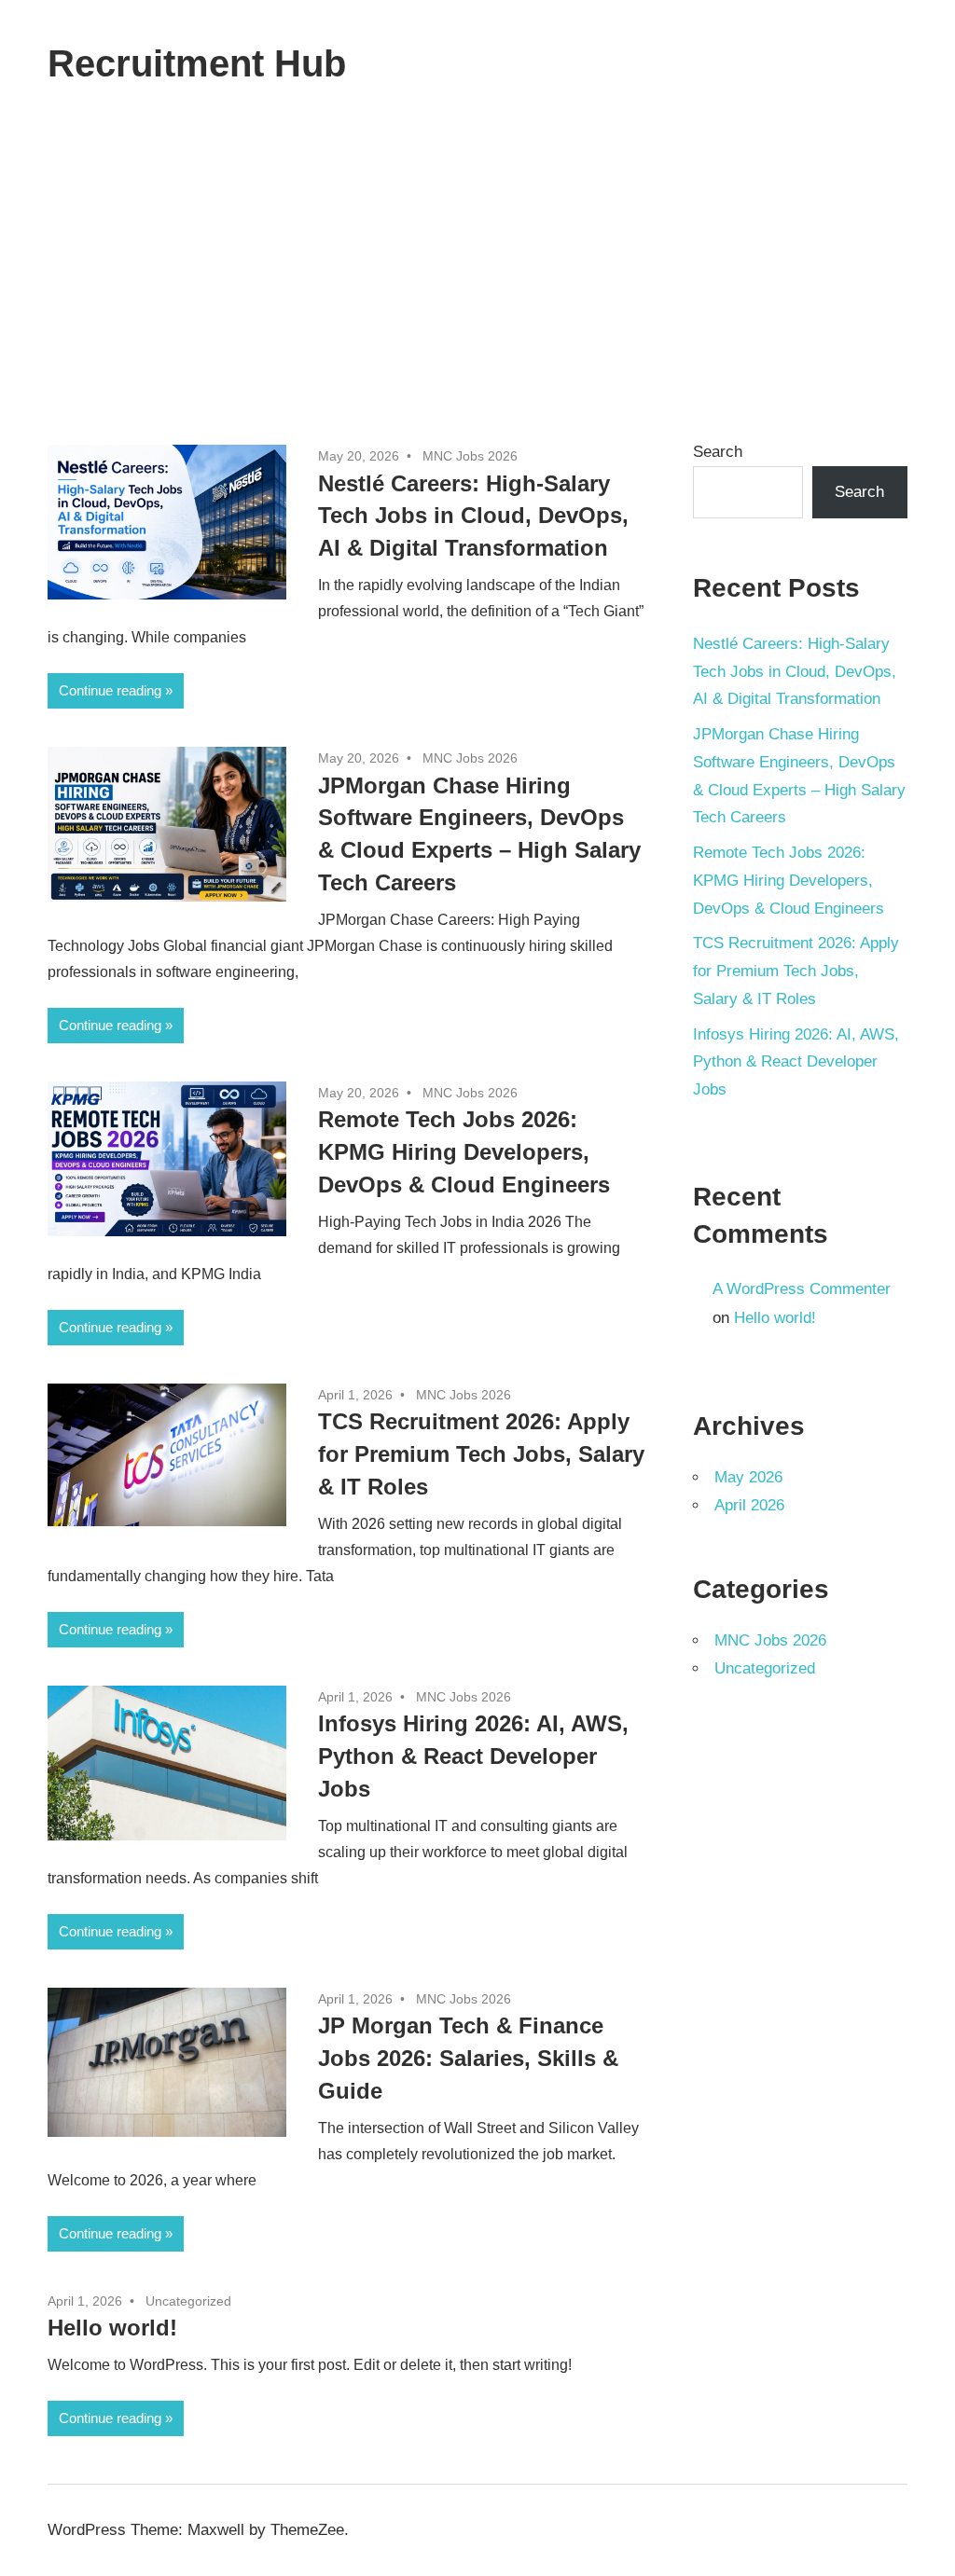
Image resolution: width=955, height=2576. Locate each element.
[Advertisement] (477, 267)
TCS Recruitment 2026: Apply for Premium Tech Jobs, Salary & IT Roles (481, 1454)
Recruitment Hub (197, 63)
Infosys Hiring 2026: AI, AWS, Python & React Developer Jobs (473, 1756)
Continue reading (110, 690)
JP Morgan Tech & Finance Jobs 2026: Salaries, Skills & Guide (468, 2058)
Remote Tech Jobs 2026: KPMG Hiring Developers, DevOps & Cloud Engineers (464, 1152)
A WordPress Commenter (802, 1289)
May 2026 (748, 1477)
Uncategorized (188, 2301)
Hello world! (112, 2328)
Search (718, 452)
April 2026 (749, 1505)
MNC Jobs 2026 (470, 456)
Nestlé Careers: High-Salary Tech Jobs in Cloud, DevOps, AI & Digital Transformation (473, 516)
